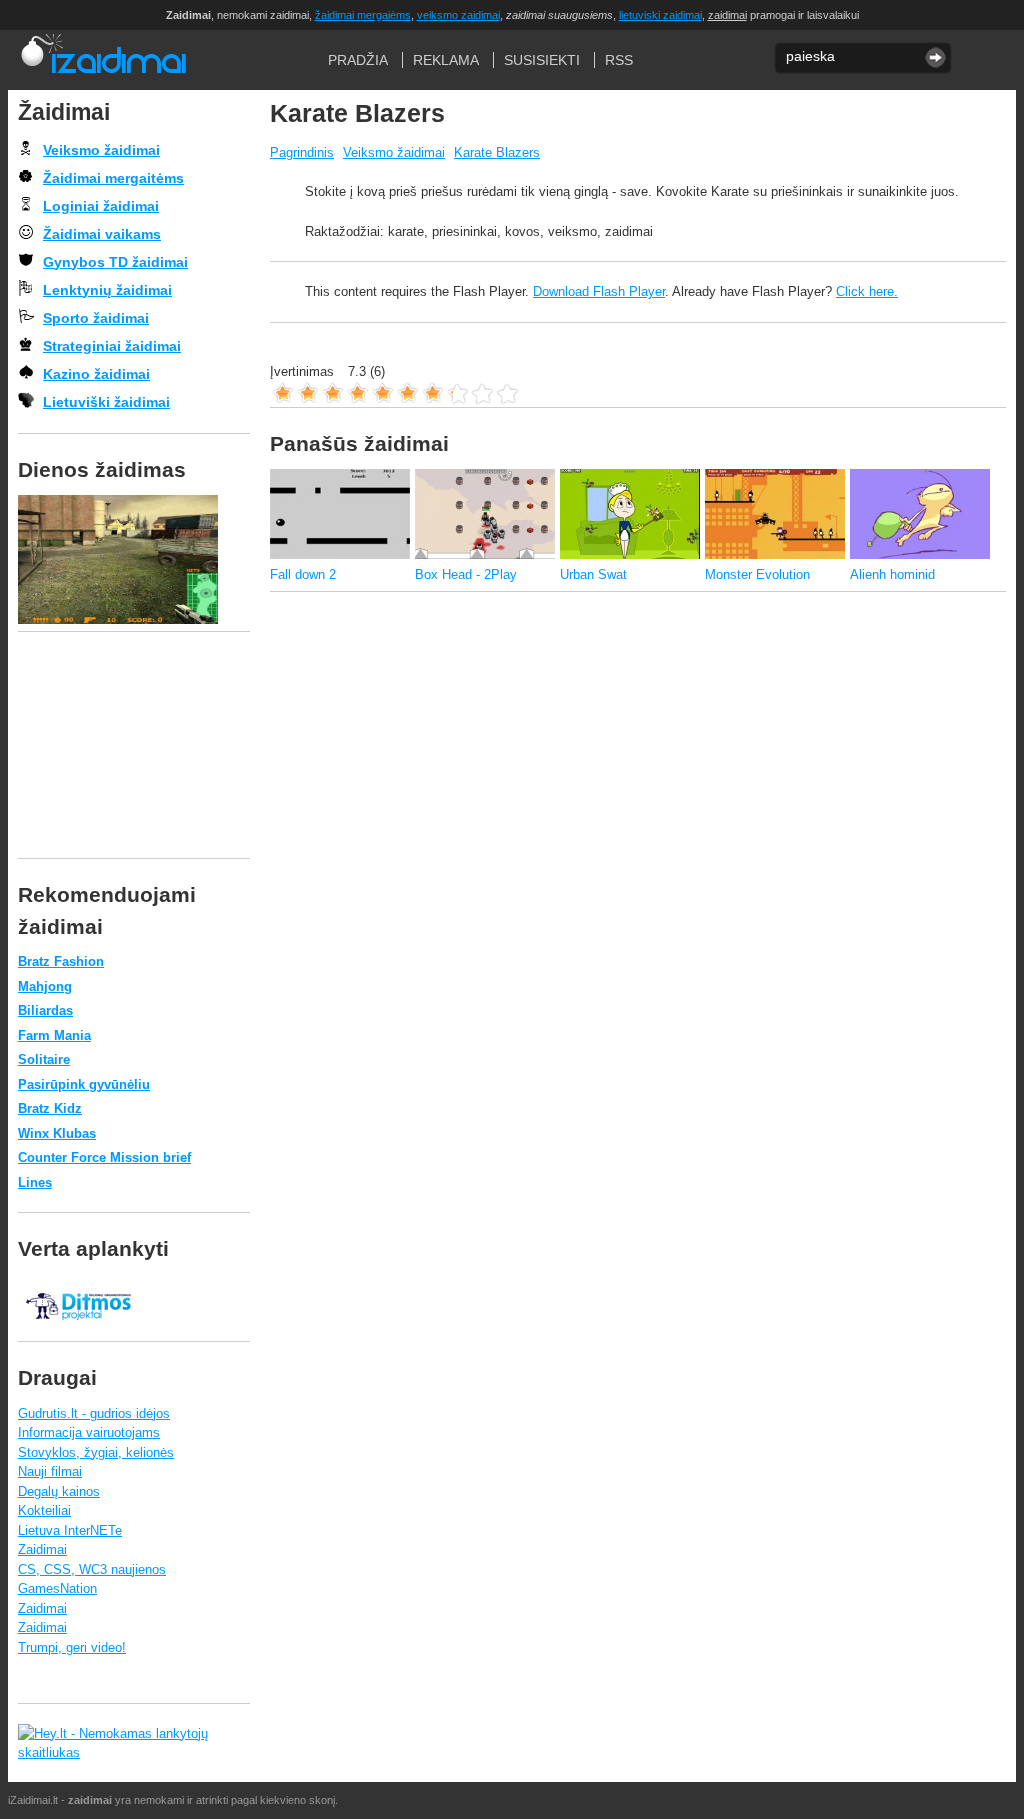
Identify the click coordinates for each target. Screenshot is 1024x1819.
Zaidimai (42, 1549)
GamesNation (57, 1588)
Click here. (867, 291)
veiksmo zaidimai (458, 15)
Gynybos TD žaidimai (115, 262)
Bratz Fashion (61, 961)
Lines (35, 1182)
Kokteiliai (44, 1510)
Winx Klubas (57, 1133)
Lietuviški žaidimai (106, 402)
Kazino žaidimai (96, 374)
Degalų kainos (59, 1491)
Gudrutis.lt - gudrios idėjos (94, 1413)
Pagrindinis (302, 152)
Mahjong (45, 986)
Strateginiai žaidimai (112, 346)
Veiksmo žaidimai (394, 152)
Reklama (446, 60)
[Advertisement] (634, 657)
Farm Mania (54, 1035)
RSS (619, 60)
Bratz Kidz (50, 1108)
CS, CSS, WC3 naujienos (92, 1569)
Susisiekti (542, 60)
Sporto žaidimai (96, 318)
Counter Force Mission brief (104, 1157)
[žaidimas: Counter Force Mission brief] (134, 559)
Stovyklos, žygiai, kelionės (96, 1452)
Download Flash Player (599, 291)
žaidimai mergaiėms (363, 15)
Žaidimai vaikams (102, 234)
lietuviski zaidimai (660, 15)
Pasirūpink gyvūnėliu (84, 1084)
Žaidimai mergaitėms (113, 178)
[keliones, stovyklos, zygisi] (78, 1330)
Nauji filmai (50, 1471)
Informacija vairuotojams (89, 1432)
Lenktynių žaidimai (107, 290)
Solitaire (44, 1059)
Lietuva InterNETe (70, 1530)
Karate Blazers (497, 152)
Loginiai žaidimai (101, 206)
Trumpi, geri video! (72, 1647)
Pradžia (102, 60)
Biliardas (45, 1010)
